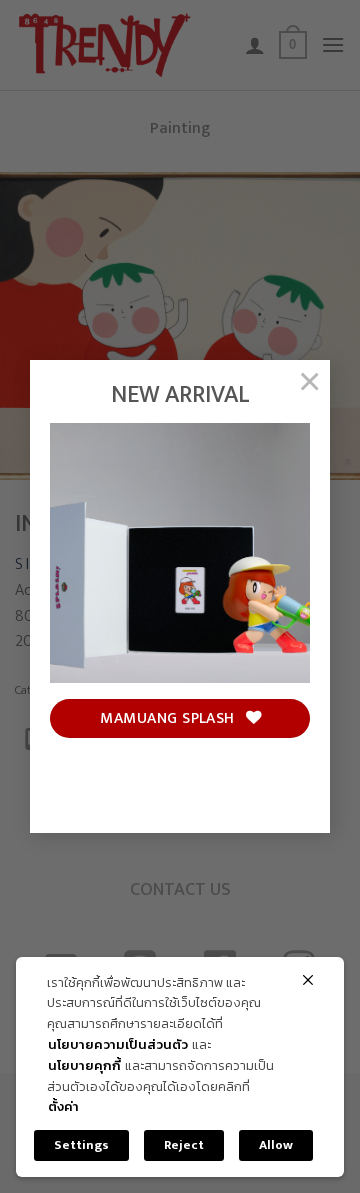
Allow (276, 1145)
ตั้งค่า (63, 1107)
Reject (184, 1145)
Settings (81, 1145)
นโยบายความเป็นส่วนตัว (118, 1045)
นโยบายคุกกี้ (84, 1066)
